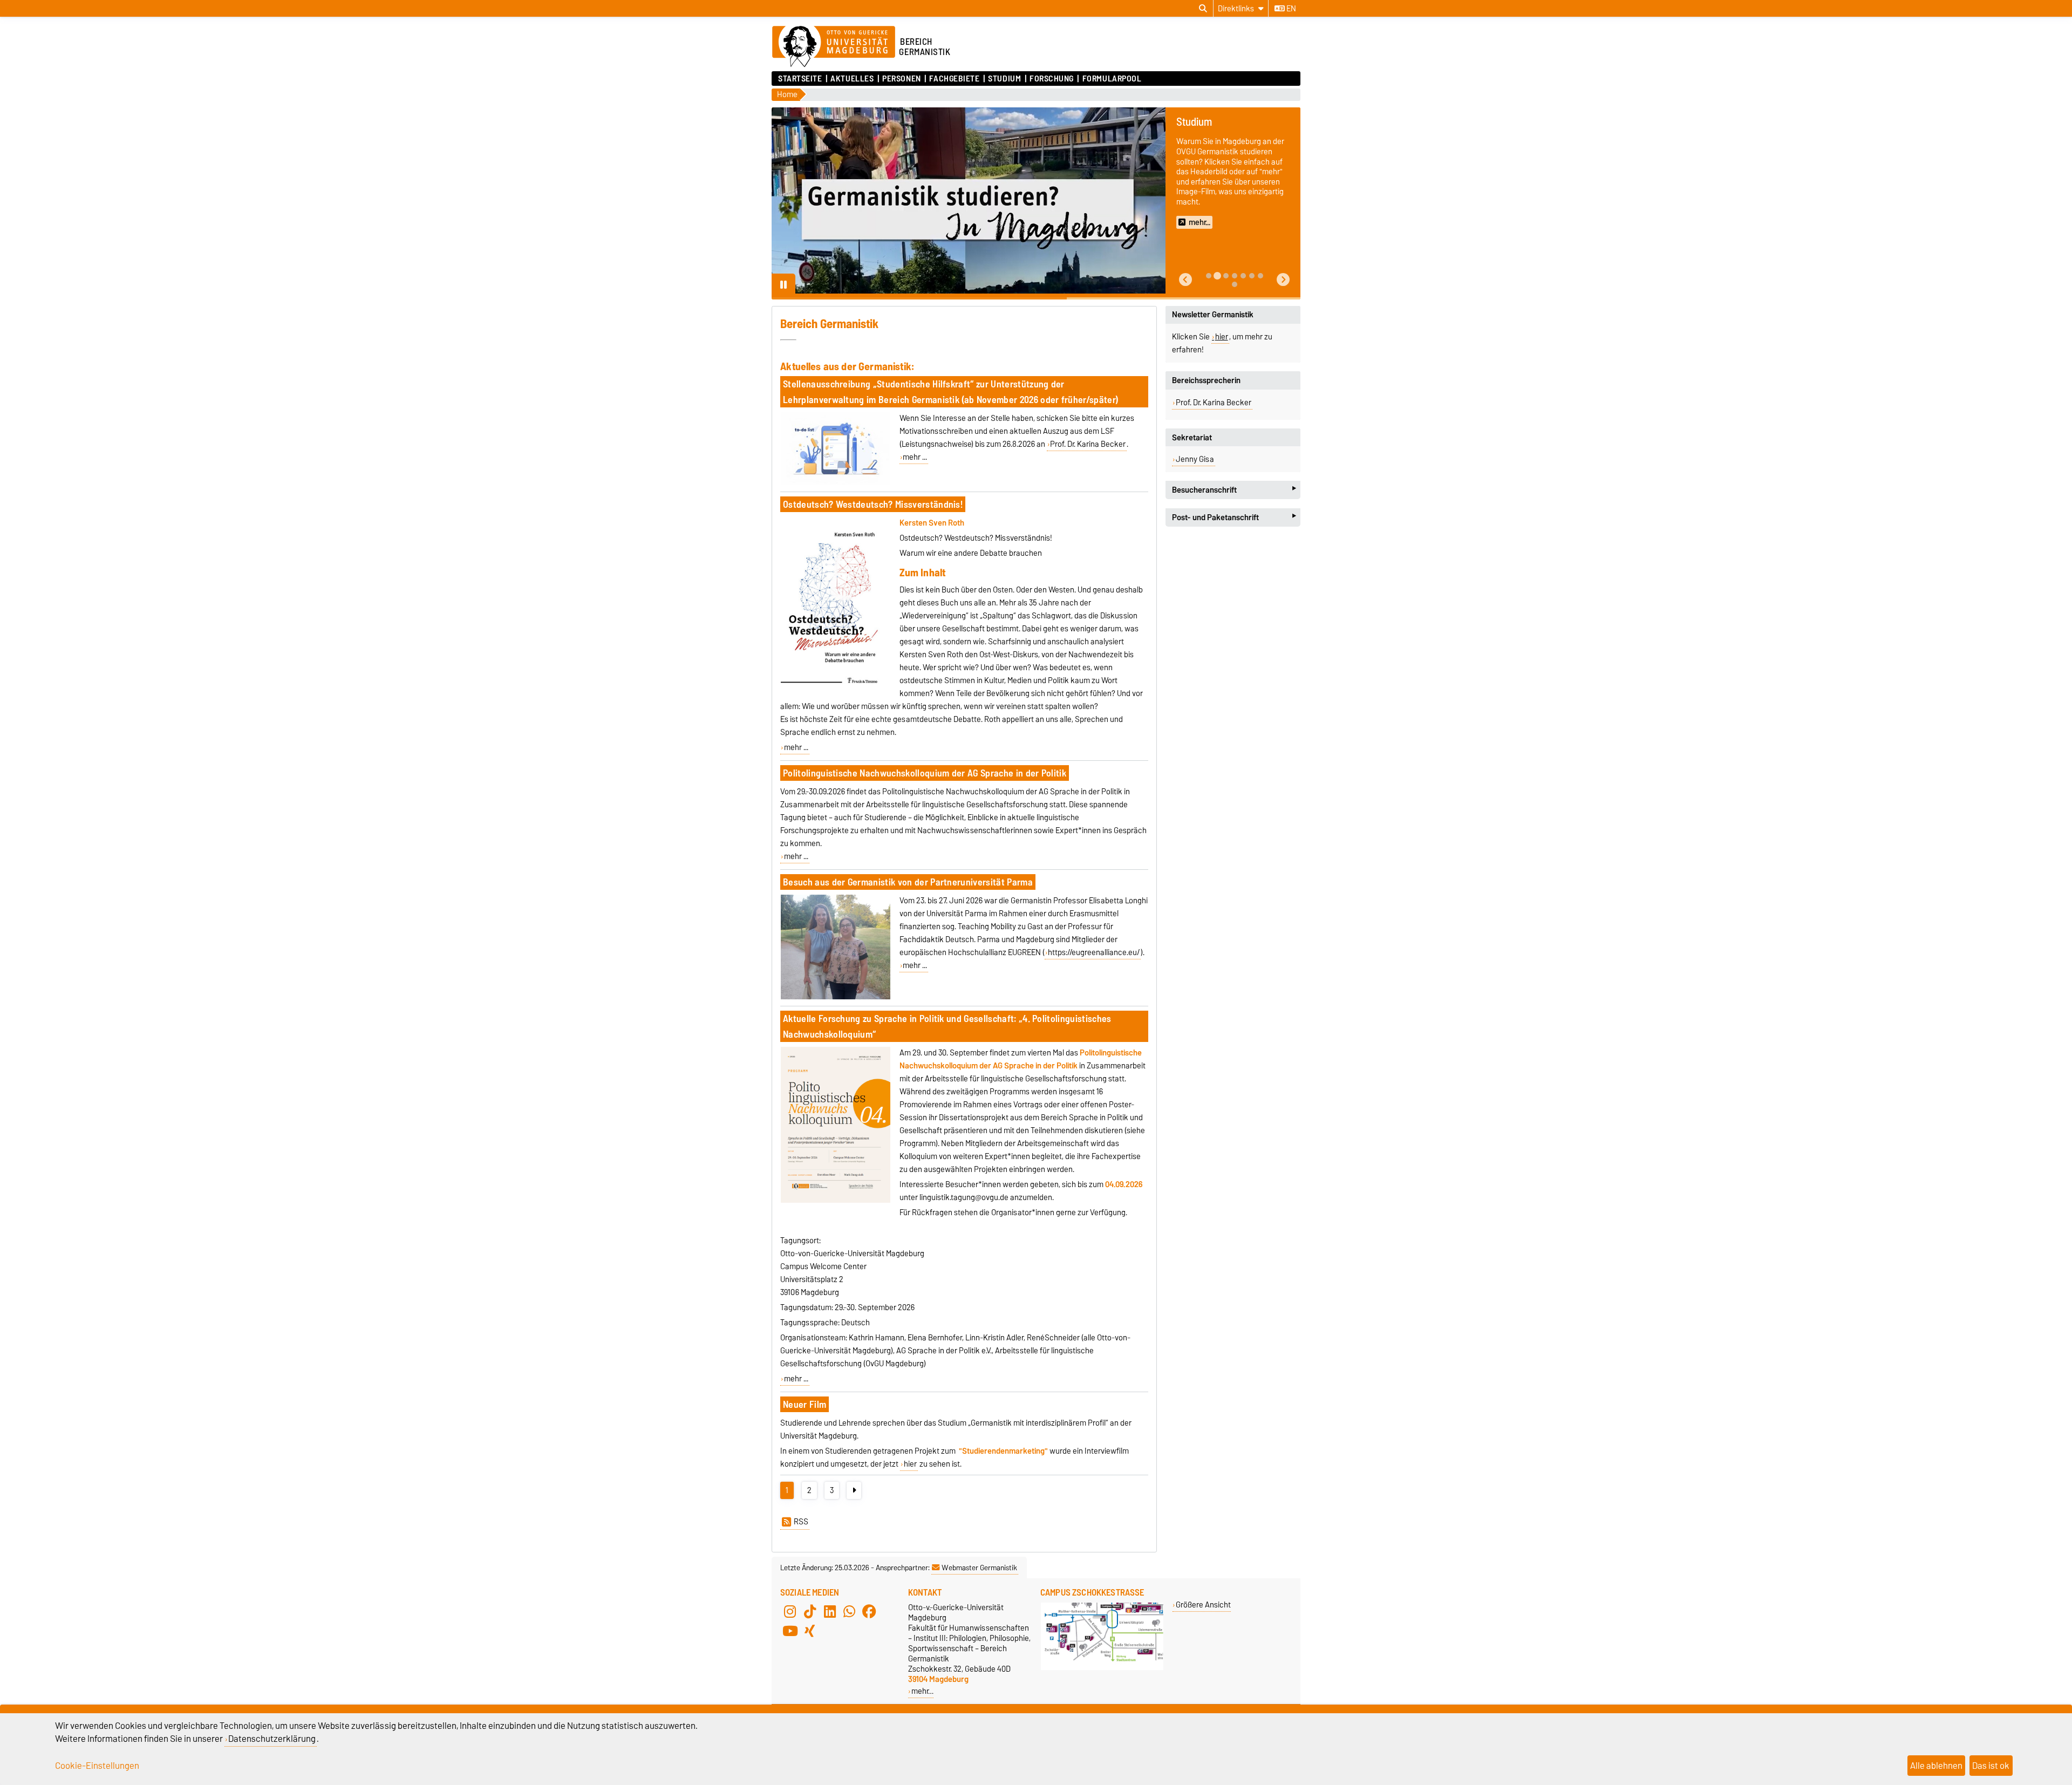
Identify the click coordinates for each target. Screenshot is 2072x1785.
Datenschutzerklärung (272, 1739)
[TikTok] (810, 1612)
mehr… (922, 1691)
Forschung (1052, 79)
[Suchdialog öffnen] (1203, 9)
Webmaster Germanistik (979, 1568)
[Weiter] (854, 1490)
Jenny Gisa (1195, 459)
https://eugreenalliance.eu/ (1094, 952)
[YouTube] (790, 1631)
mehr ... (915, 457)
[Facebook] (869, 1612)
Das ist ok (1991, 1766)
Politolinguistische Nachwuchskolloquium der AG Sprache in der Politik (925, 773)
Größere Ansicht (1203, 1605)
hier (910, 1464)
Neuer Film (805, 1404)
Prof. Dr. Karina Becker (1088, 444)
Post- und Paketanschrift (1234, 517)
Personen (901, 79)
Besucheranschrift (1234, 490)
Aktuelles (852, 79)
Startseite (800, 79)
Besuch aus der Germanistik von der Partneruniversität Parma (908, 882)
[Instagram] (790, 1612)
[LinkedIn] (830, 1612)
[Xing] (810, 1631)
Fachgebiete (954, 79)
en (1290, 9)
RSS (801, 1522)
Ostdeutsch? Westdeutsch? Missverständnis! (873, 504)
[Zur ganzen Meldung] (835, 483)
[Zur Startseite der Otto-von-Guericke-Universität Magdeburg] (834, 47)
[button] (1185, 280)
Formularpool (1112, 79)
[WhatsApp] (849, 1612)
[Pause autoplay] (783, 285)
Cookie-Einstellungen (97, 1766)
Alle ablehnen (1936, 1766)
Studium (1004, 79)
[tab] (1209, 276)
